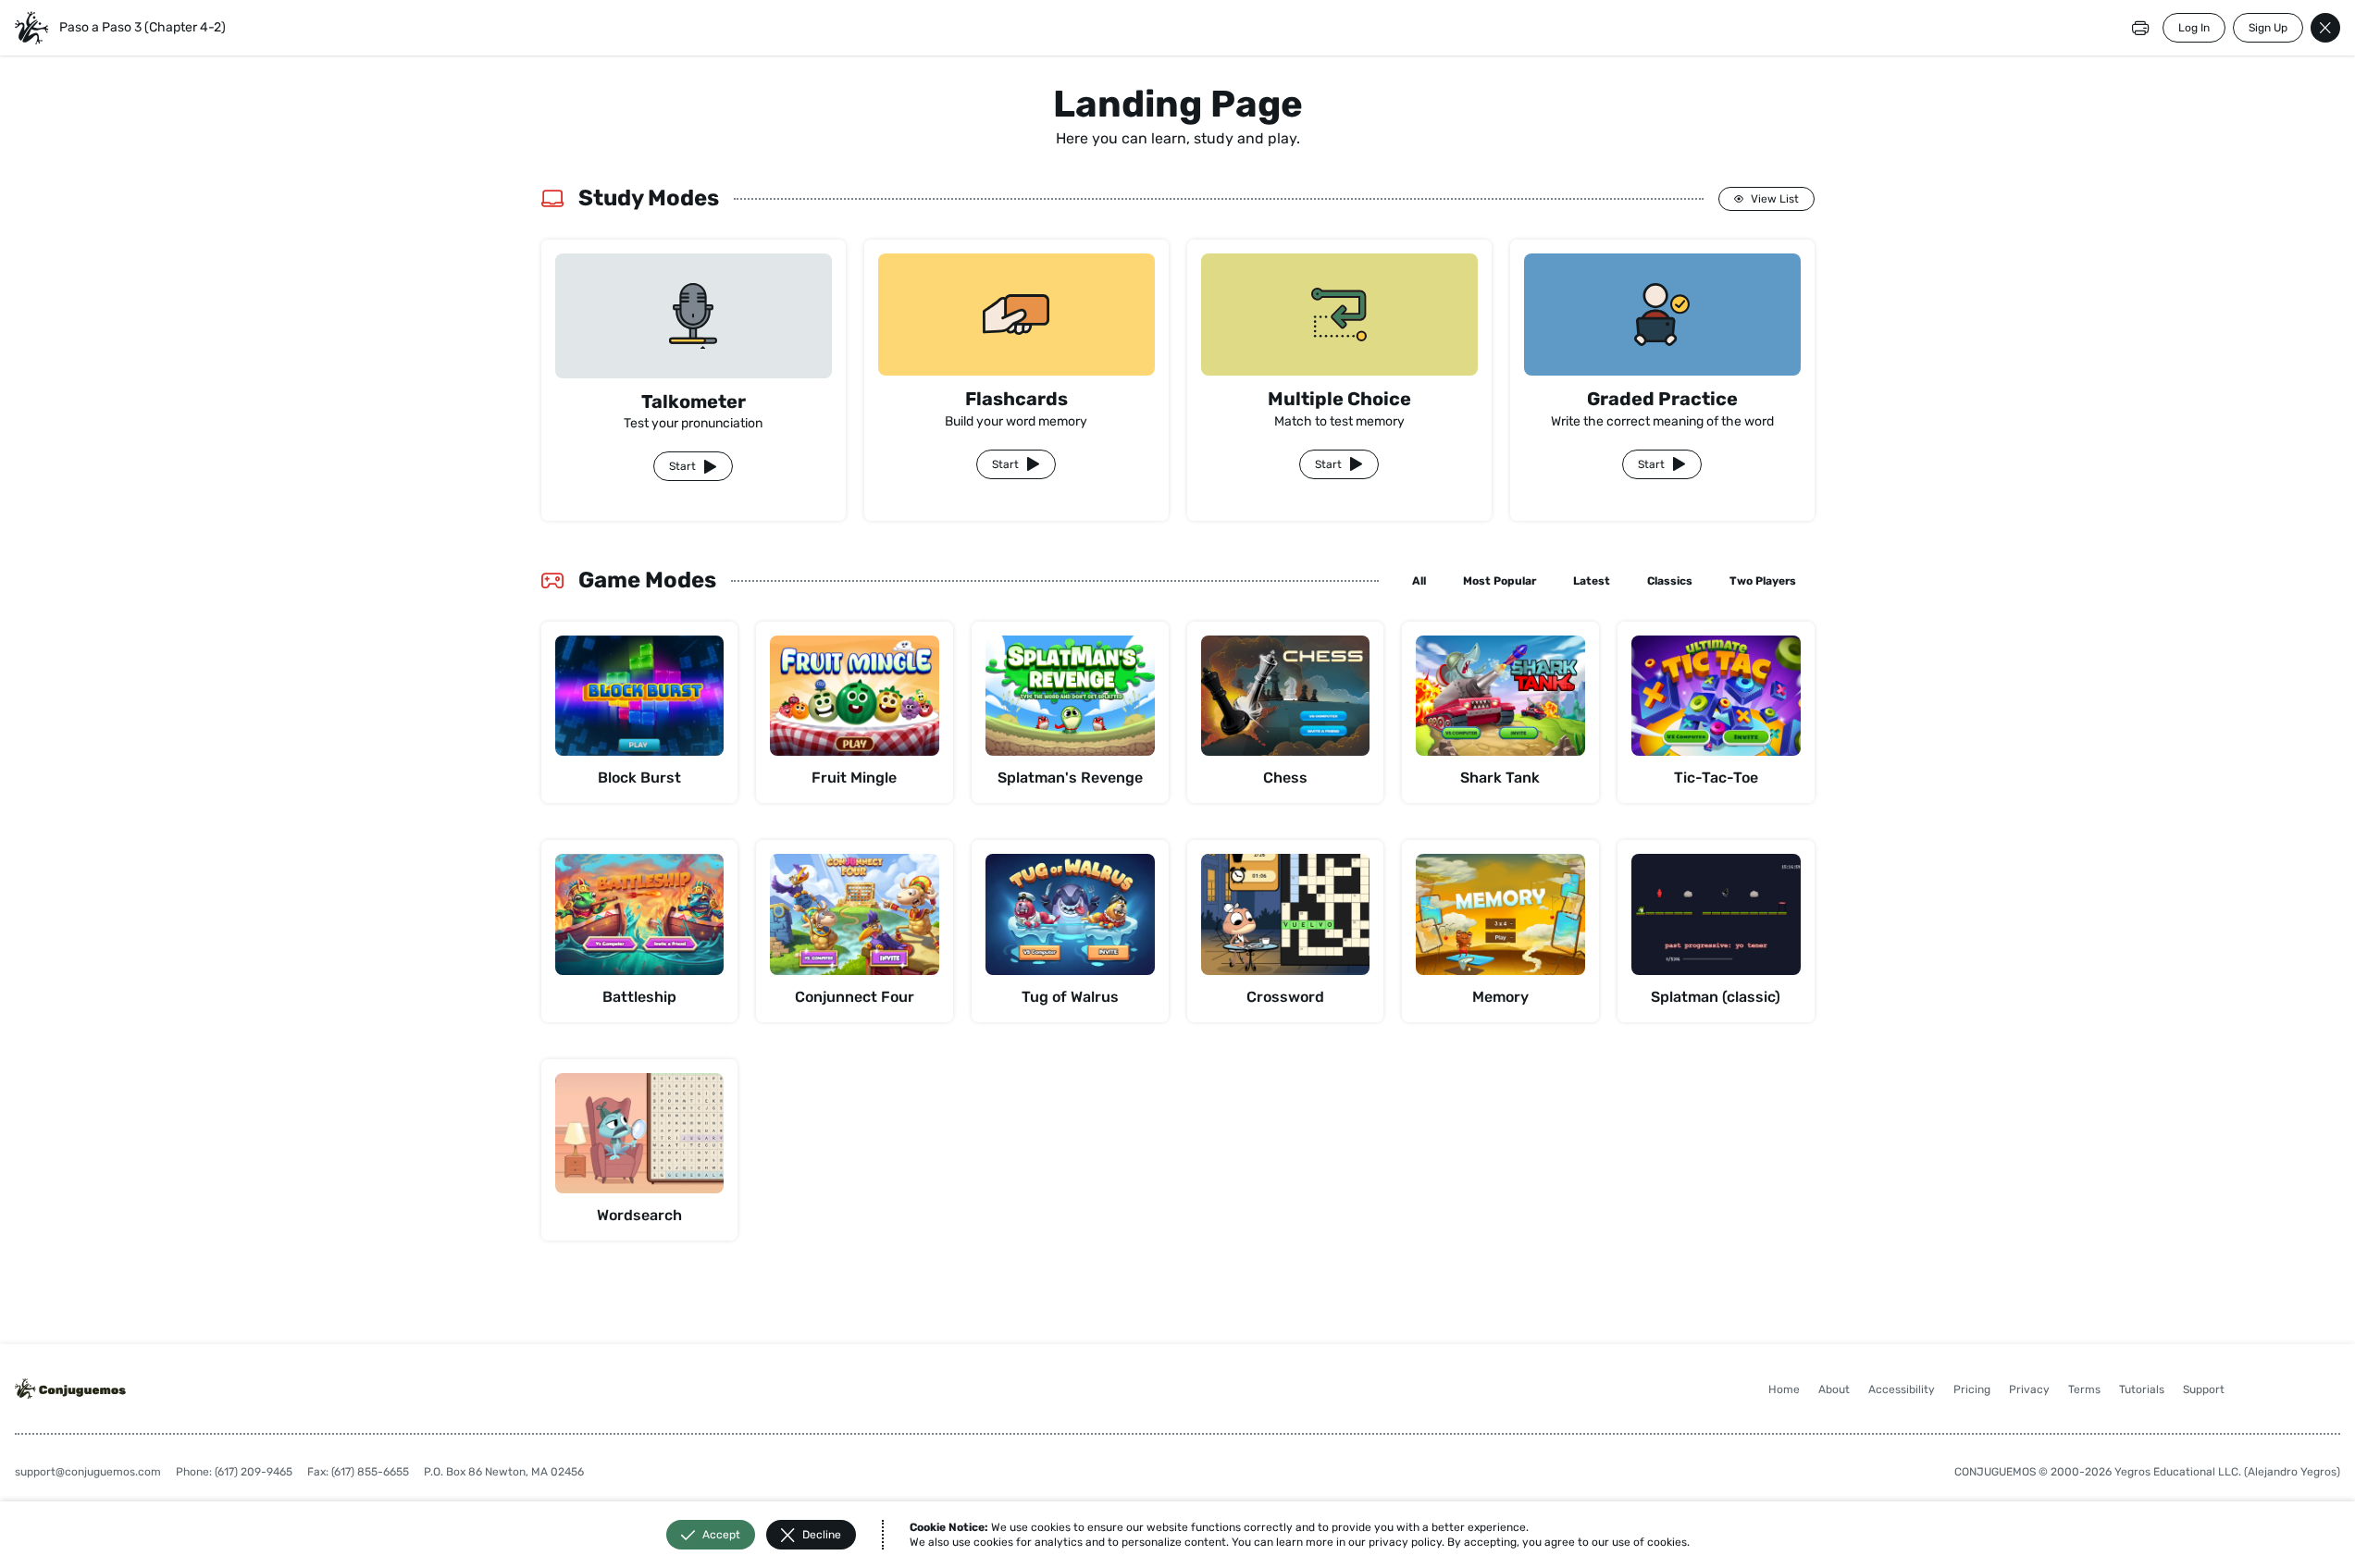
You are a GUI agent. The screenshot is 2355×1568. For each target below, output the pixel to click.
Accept (721, 1535)
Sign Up (2268, 28)
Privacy (2029, 1389)
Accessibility (1902, 1389)
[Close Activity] (2325, 28)
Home (1784, 1389)
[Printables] (2140, 28)
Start (682, 466)
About (1834, 1389)
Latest (1592, 581)
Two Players (1763, 581)
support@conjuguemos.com (88, 1472)
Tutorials (2142, 1389)
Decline (822, 1535)
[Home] (31, 28)
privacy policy (1405, 1542)
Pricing (1972, 1389)
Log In (2194, 28)
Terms (2084, 1389)
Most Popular (1500, 581)
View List (1775, 199)
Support (2204, 1389)
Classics (1670, 581)
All (1419, 581)
